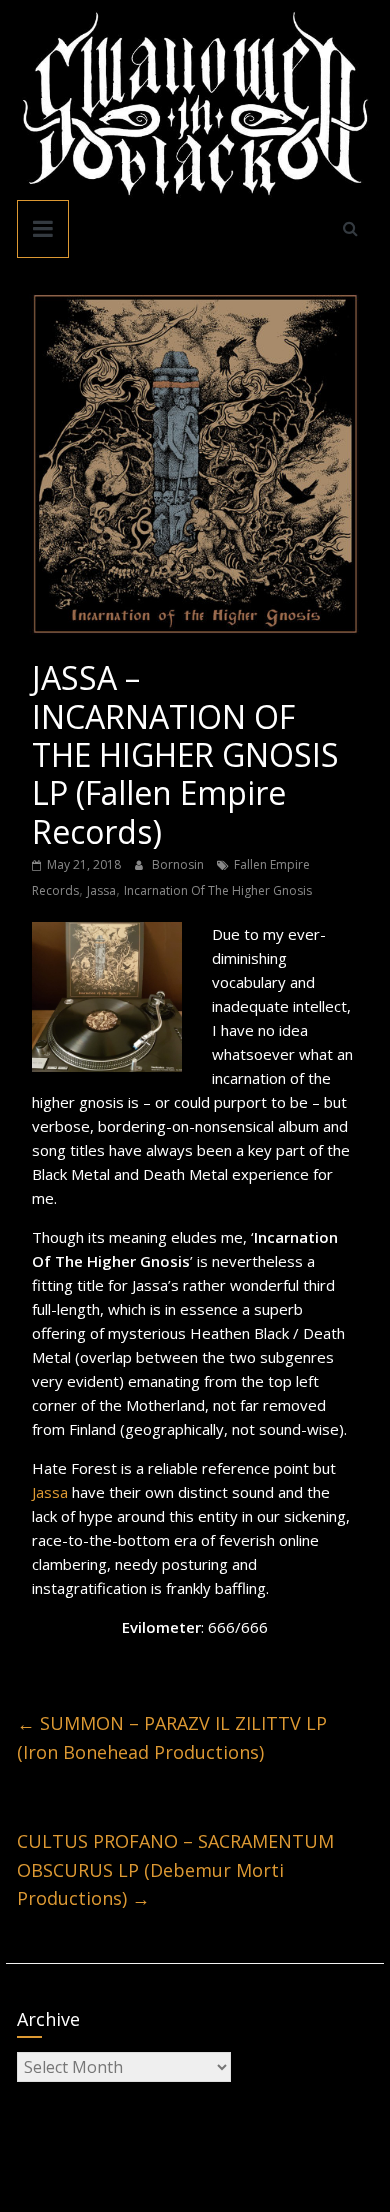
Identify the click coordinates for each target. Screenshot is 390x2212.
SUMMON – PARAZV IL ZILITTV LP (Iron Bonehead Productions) (172, 1737)
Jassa (101, 890)
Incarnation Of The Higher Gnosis (218, 890)
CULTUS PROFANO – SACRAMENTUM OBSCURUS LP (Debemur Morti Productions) (175, 1870)
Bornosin (179, 864)
